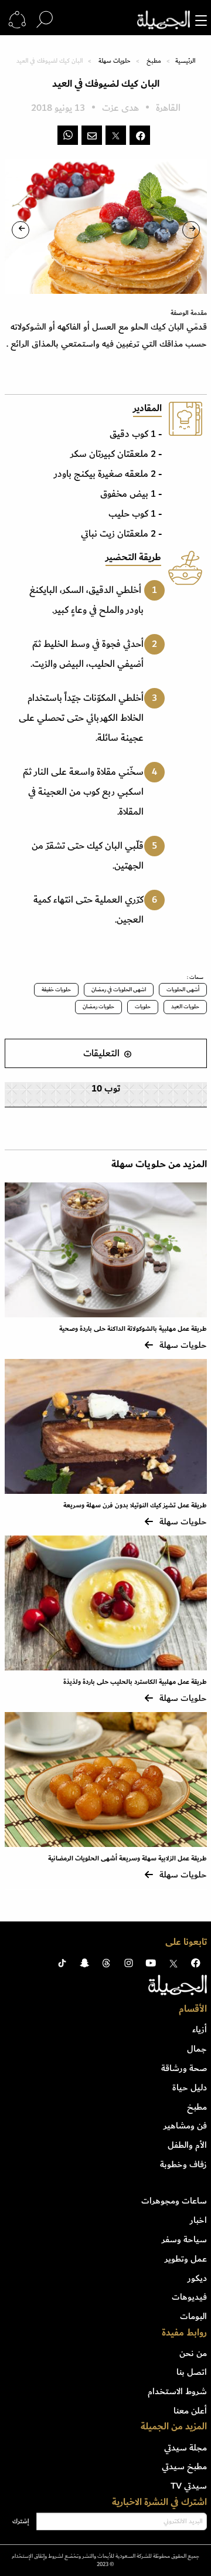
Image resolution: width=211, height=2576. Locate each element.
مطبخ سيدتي (184, 2466)
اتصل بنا (192, 2372)
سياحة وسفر (184, 2239)
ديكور (197, 2278)
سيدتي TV (189, 2486)
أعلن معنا (190, 2411)
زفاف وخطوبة (183, 2164)
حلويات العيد (185, 1006)
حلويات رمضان (98, 1006)
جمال (197, 2049)
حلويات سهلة (115, 61)
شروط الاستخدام (177, 2391)
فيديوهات (189, 2297)
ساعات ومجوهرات (174, 2201)
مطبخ (154, 61)
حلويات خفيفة (56, 989)
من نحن (193, 2353)
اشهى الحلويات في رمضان (119, 989)
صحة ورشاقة (184, 2068)
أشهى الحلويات (183, 989)
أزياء (200, 2029)
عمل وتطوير (186, 2259)
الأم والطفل (187, 2145)
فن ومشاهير (185, 2126)
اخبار (198, 2220)
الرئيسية (185, 61)
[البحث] (45, 20)
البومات (193, 2316)
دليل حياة (190, 2087)
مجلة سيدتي (186, 2448)
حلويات (143, 1006)
